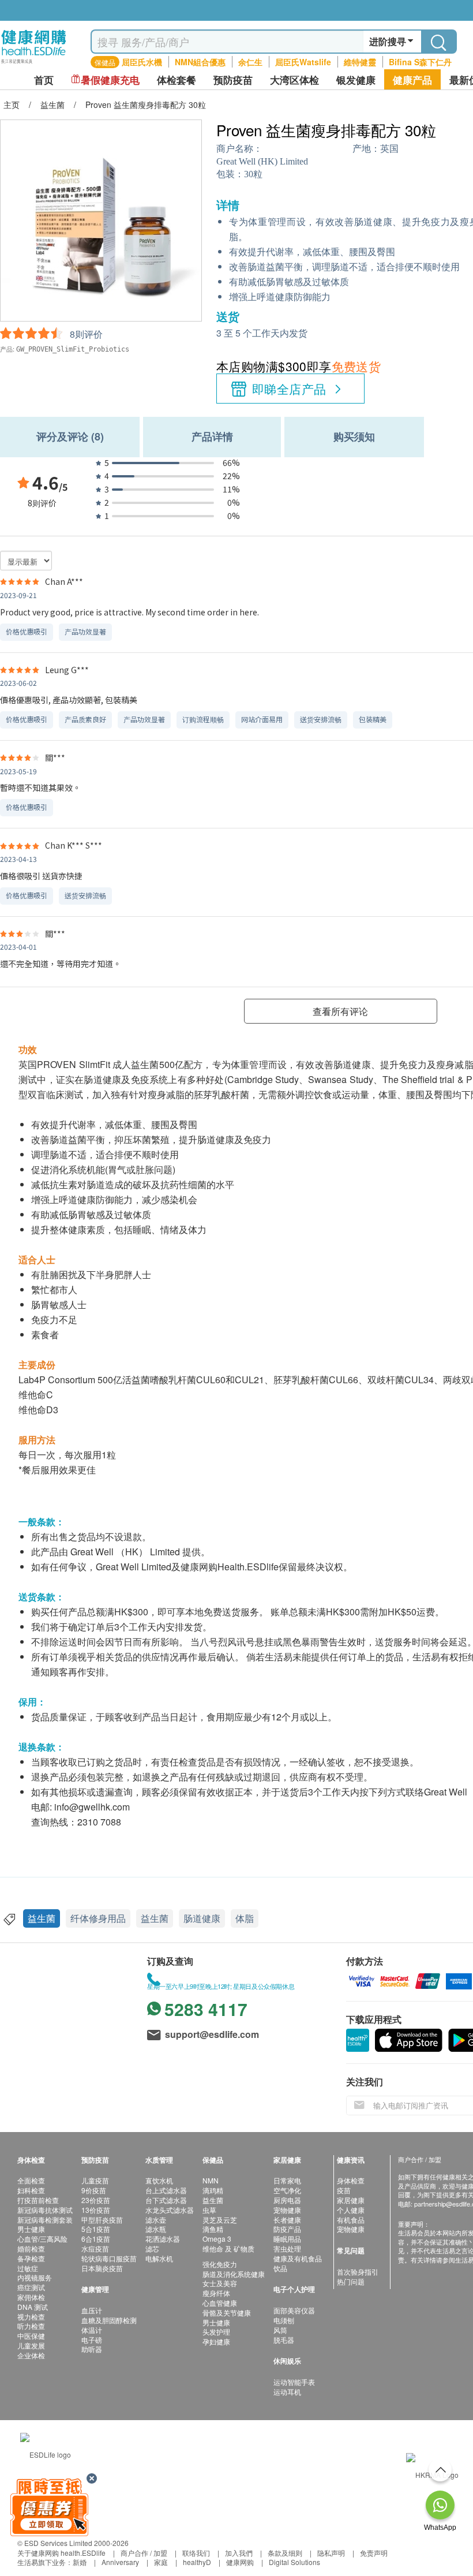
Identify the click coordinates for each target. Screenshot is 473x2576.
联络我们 (196, 2553)
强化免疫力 (220, 2264)
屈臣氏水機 (142, 62)
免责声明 (374, 2553)
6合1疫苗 (96, 2239)
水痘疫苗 (95, 2248)
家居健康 (351, 2200)
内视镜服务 (35, 2277)
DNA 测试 (33, 2307)
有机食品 (351, 2220)
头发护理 (216, 2332)
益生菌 (42, 1918)
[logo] (34, 64)
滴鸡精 (213, 2190)
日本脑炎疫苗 (102, 2268)
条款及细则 (285, 2553)
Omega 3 (217, 2239)
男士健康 (31, 2229)
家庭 (161, 2562)
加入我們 (239, 2553)
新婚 (80, 2562)
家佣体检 (31, 2297)
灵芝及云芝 (220, 2220)
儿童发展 (31, 2345)
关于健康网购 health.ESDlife (61, 2553)
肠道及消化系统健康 (234, 2274)
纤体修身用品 (98, 1918)
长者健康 (287, 2220)
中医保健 (31, 2336)
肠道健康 (202, 1918)
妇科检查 (31, 2190)
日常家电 (287, 2180)
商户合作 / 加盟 (144, 2553)
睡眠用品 (287, 2239)
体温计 (92, 2330)
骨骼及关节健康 (227, 2312)
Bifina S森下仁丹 (420, 62)
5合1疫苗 (96, 2229)
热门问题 (351, 2281)
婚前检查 (31, 2248)
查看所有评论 (340, 1011)
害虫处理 (287, 2248)
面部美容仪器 (294, 2310)
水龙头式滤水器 (170, 2210)
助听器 (92, 2349)
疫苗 (344, 2190)
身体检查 (351, 2180)
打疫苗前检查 (38, 2200)
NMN (211, 2180)
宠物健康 (287, 2210)
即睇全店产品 (289, 389)
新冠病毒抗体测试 (45, 2210)
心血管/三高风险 (42, 2239)
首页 (44, 80)
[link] (46, 2453)
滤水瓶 (156, 2229)
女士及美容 (220, 2283)
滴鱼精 (213, 2229)
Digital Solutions (294, 2562)
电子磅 (92, 2340)
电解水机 (159, 2258)
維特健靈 (360, 62)
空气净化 (287, 2190)
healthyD (197, 2562)
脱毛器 (284, 2340)
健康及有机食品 (298, 2258)
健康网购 (240, 2562)
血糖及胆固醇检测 (109, 2320)
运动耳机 (287, 2392)
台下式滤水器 (166, 2200)
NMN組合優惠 (200, 62)
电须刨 (284, 2320)
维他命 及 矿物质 (228, 2248)
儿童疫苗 (95, 2180)
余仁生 (250, 62)
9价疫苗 (94, 2190)
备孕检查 (31, 2258)
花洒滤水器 (163, 2239)
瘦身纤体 (216, 2293)
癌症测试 (31, 2287)
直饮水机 (159, 2180)
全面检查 (31, 2180)
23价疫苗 (96, 2200)
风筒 (280, 2330)
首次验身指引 (358, 2271)
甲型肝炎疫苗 (102, 2220)
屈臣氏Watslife (303, 62)
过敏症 (28, 2268)
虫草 (209, 2210)
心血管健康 (220, 2303)
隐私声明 (331, 2553)
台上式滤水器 (166, 2190)
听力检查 (31, 2326)
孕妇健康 (216, 2341)
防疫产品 (287, 2229)
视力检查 (31, 2316)
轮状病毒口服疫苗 (109, 2258)
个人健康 (351, 2210)
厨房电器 (287, 2200)
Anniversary (120, 2562)
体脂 (245, 1918)
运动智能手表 (294, 2382)
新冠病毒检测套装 (45, 2220)
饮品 (280, 2268)
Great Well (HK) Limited (262, 161)
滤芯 (152, 2248)
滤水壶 (156, 2220)
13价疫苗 (96, 2210)
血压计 (92, 2310)
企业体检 (31, 2355)
